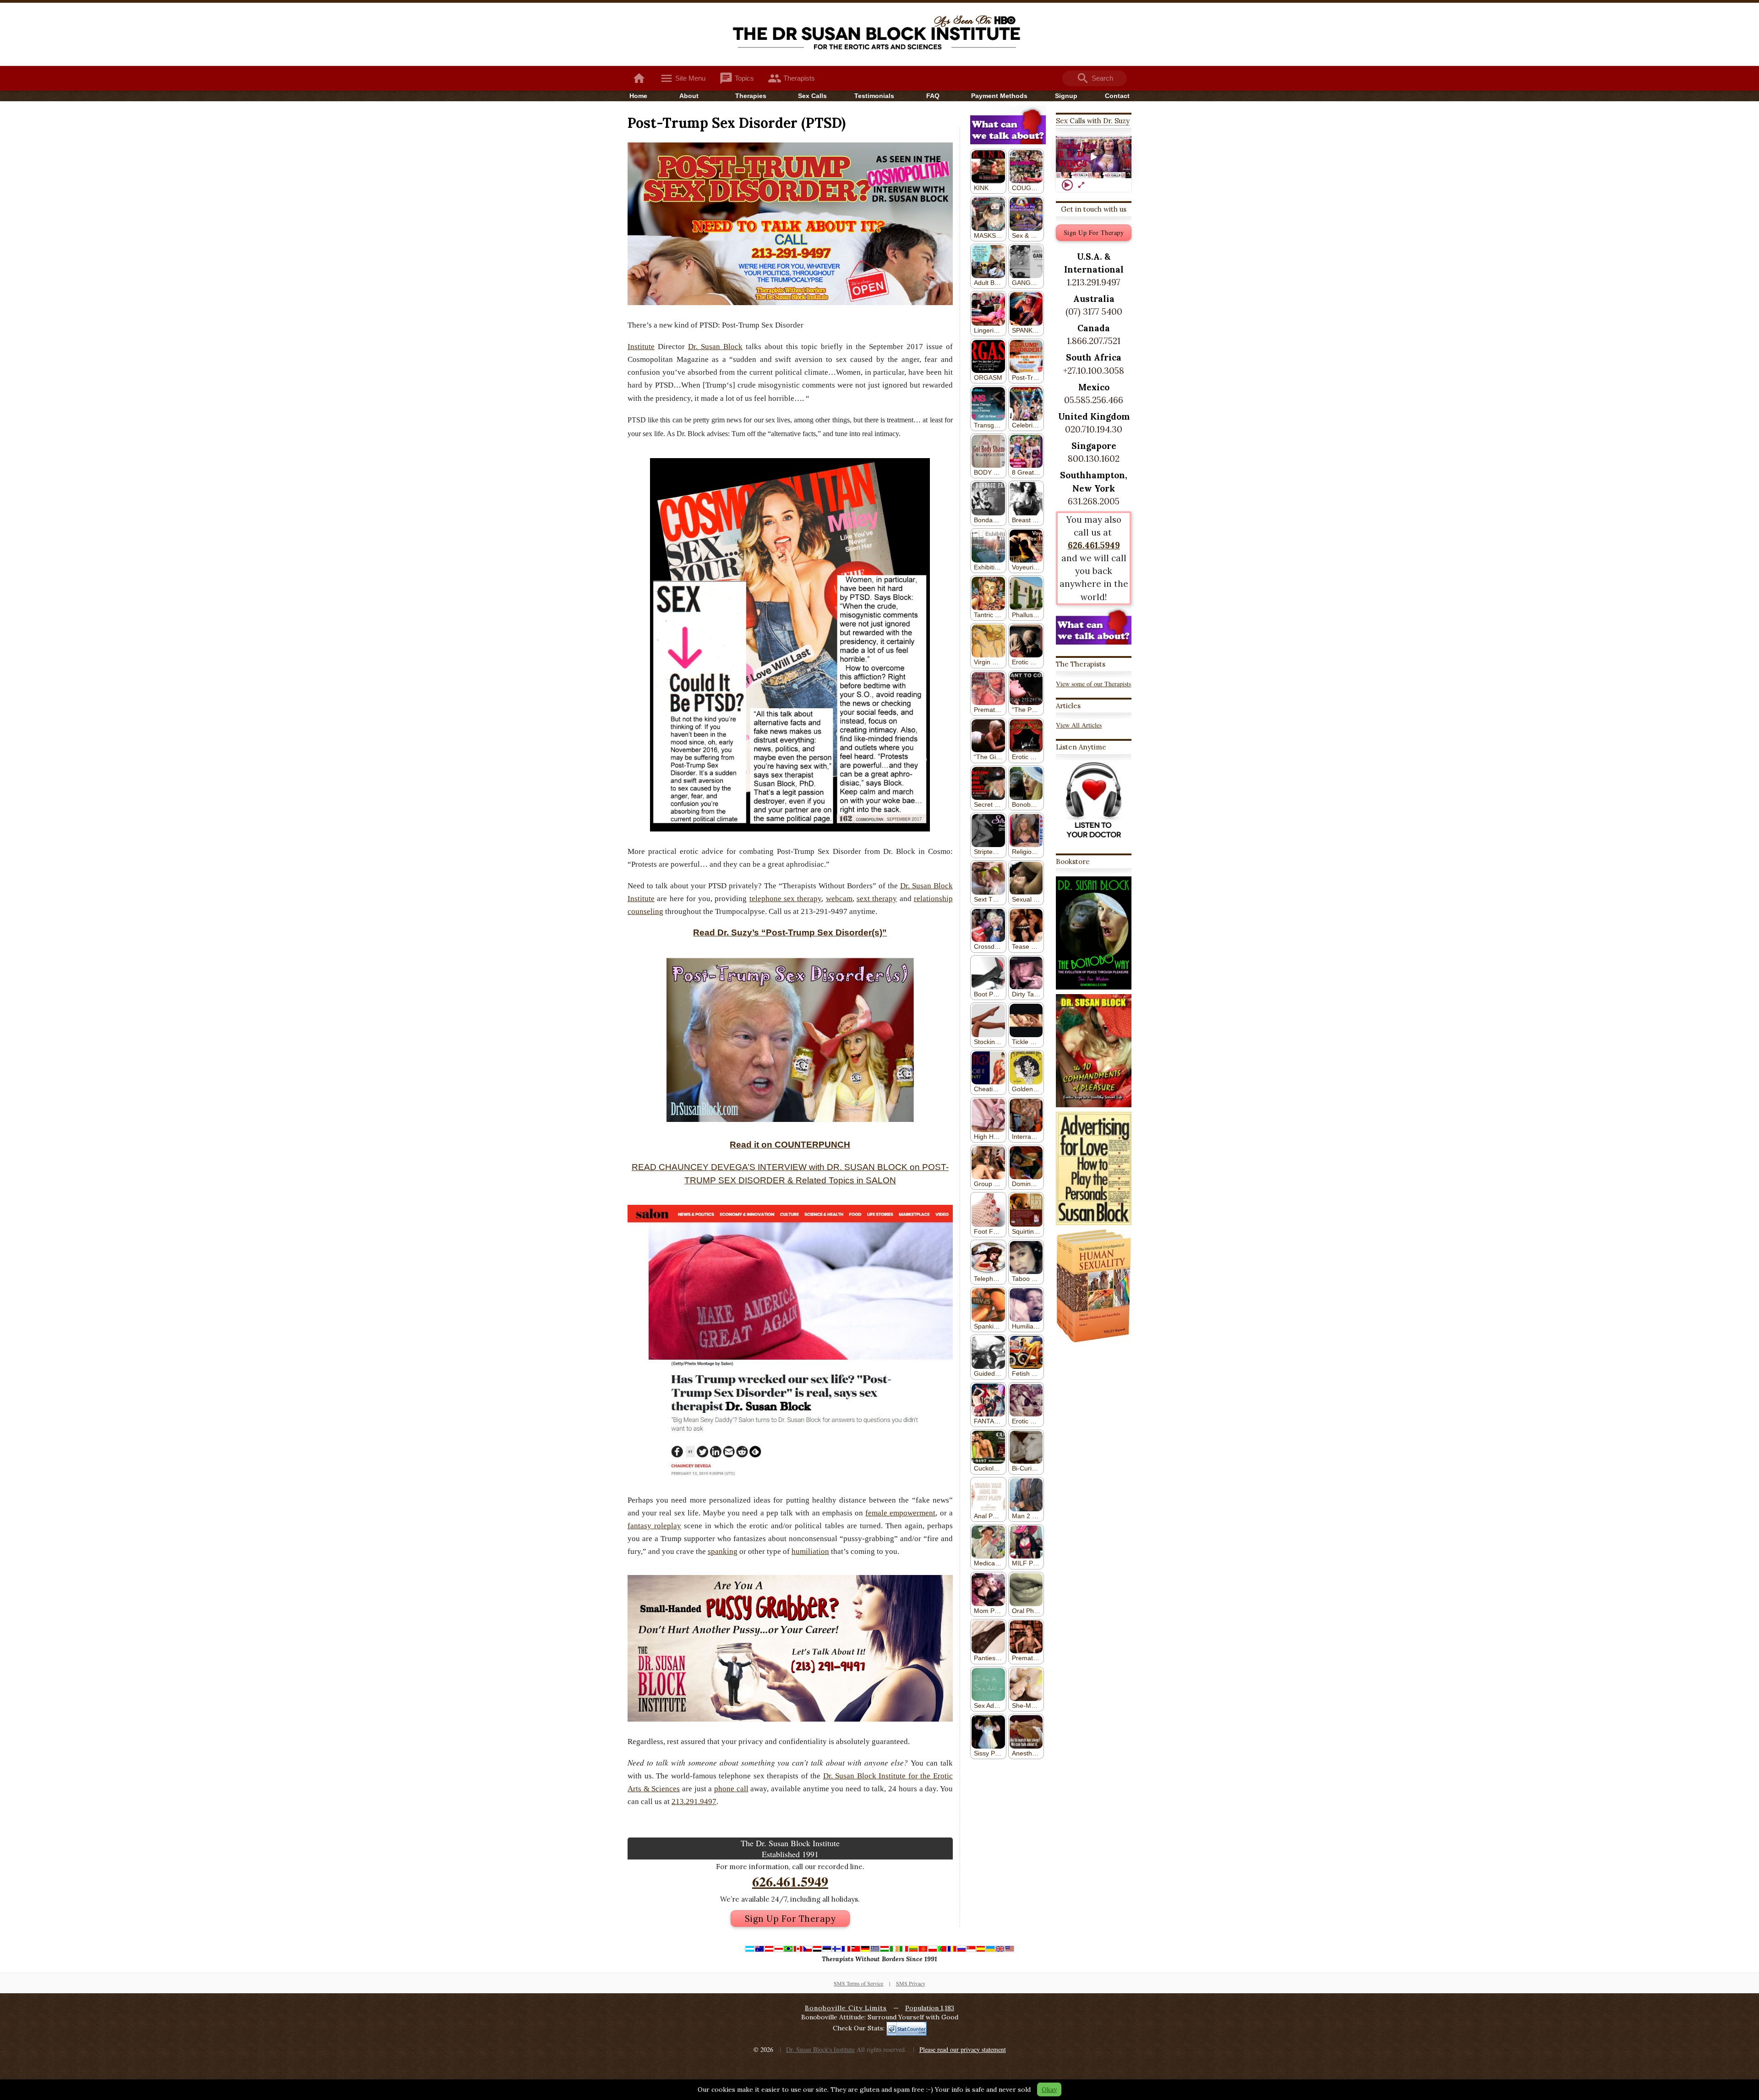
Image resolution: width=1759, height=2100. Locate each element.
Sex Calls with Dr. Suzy (1093, 121)
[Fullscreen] (1081, 185)
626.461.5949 (790, 1881)
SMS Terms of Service (858, 1983)
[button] (1094, 157)
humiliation (810, 1551)
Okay (1049, 2089)
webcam (839, 899)
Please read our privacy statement (963, 2049)
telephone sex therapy (786, 899)
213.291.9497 (694, 1802)
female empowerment (900, 1513)
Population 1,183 (930, 2008)
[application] (1094, 157)
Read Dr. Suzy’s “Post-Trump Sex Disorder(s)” (790, 932)
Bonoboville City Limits (846, 2008)
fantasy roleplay (654, 1526)
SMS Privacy (911, 1983)
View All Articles (1079, 725)
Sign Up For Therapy (790, 1919)
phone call (731, 1789)
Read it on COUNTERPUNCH (790, 1145)
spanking (723, 1551)
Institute (641, 347)
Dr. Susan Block (715, 347)
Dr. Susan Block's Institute (820, 2049)
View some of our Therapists (1093, 684)
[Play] (1067, 185)
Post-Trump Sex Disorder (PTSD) (737, 123)
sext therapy (877, 899)
